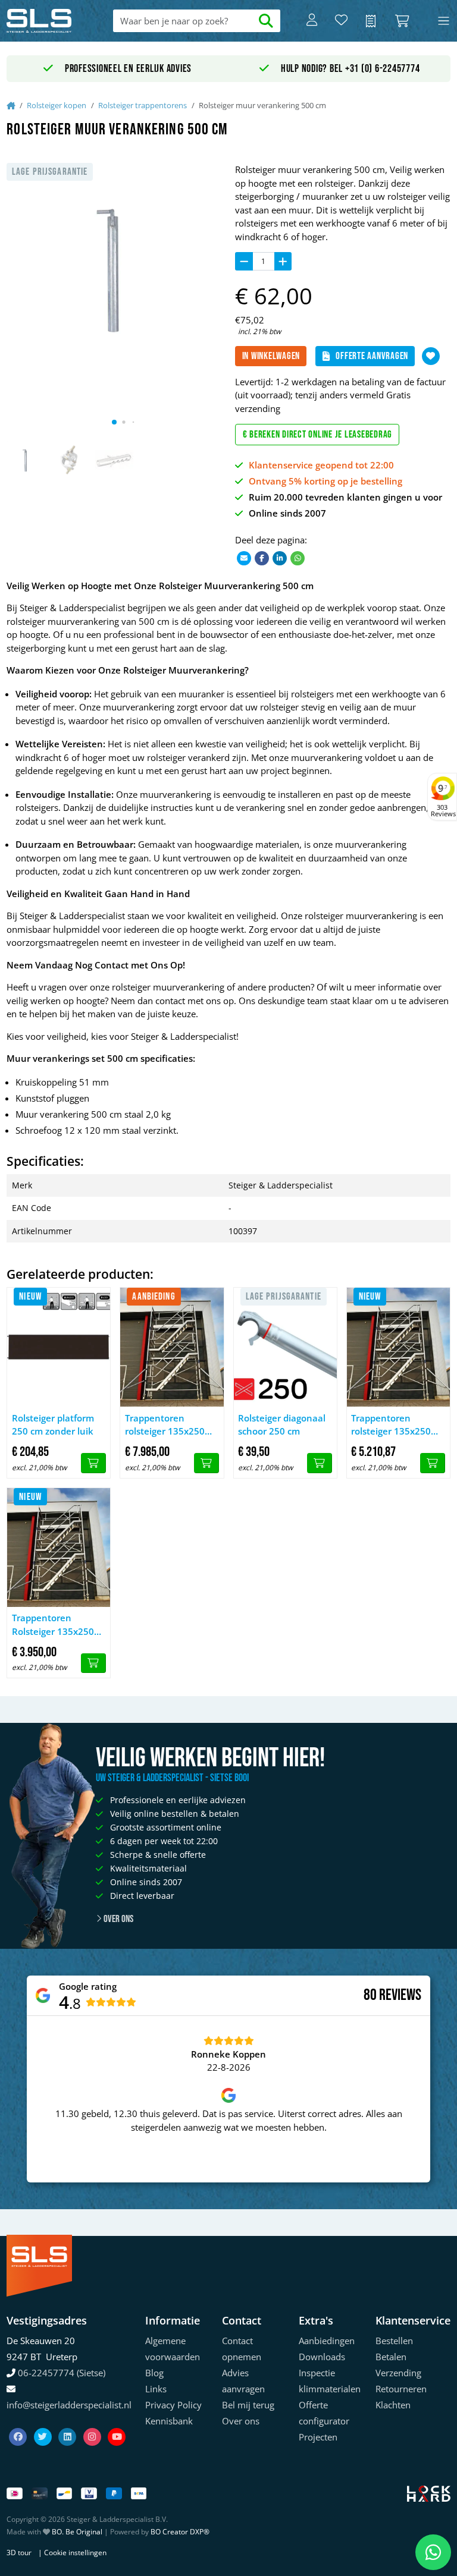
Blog (154, 2373)
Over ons (118, 1919)
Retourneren (401, 2389)
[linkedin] (68, 2422)
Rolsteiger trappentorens (143, 105)
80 (370, 1995)
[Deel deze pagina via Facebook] (262, 557)
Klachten (393, 2405)
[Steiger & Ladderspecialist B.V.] (51, 21)
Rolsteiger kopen (57, 105)
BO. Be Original (77, 2532)
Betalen (391, 2357)
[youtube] (117, 2422)
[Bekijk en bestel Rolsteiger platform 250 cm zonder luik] (93, 1463)
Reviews (400, 1995)
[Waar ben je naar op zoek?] (266, 21)
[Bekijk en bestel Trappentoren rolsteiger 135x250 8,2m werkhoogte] (433, 1463)
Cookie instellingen (75, 2553)
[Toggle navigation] (444, 21)
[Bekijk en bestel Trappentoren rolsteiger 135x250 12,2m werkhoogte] (206, 1463)
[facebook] (19, 2422)
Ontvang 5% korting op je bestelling (325, 481)
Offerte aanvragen (372, 356)
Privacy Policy (173, 2405)
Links (156, 2389)
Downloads (322, 2357)
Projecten (318, 2437)
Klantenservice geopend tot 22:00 (321, 465)
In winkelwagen (271, 356)
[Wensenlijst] (341, 21)
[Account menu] (312, 21)
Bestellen (394, 2341)
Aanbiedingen (327, 2341)
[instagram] (93, 2422)
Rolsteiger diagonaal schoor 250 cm (282, 1425)
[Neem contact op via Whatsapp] (433, 2552)
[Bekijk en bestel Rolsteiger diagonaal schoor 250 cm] (320, 1463)
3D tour (19, 2553)
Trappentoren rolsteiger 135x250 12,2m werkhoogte (165, 1425)
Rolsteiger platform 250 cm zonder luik (53, 1425)
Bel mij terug (248, 2405)
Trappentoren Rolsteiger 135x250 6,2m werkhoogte (53, 1625)
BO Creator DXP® (180, 2532)
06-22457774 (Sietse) (62, 2373)
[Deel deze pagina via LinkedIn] (280, 557)
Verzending (398, 2373)
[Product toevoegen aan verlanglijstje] (431, 356)
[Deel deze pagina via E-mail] (244, 557)
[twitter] (44, 2422)
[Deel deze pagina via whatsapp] (298, 557)
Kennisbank (169, 2421)
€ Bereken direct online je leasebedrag (318, 435)
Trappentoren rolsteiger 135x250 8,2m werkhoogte (391, 1425)
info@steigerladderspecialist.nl (69, 2405)
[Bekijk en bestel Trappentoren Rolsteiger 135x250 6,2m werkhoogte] (93, 1663)
